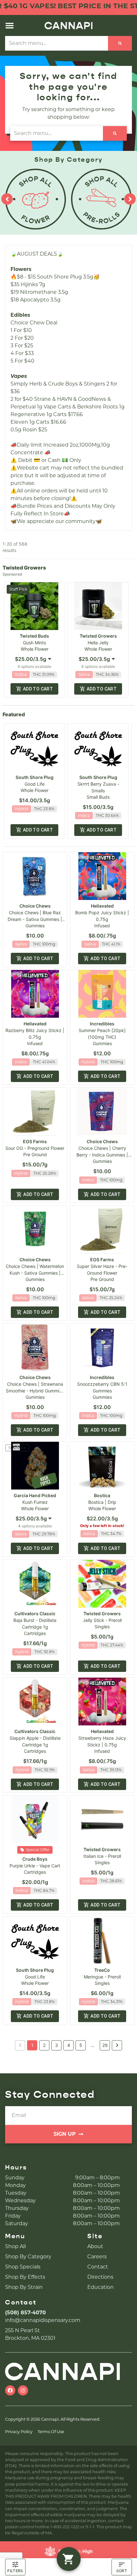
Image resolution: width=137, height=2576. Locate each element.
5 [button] (81, 2045)
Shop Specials (23, 2267)
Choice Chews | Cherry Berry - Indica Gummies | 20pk (102, 1155)
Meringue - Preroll (102, 1977)
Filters (15, 2571)
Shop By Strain (24, 2287)
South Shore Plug (35, 777)
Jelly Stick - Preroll (102, 1620)
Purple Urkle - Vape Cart (35, 1866)
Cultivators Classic (35, 1614)
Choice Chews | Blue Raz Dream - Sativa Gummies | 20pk (35, 919)
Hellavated (102, 906)
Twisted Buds (34, 636)
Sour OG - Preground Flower (35, 1148)
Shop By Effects (25, 2277)
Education (101, 2287)
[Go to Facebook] (10, 2390)
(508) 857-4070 (25, 2313)
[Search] (120, 43)
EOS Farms (35, 1141)
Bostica (102, 1495)
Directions (100, 2277)
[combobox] (57, 43)
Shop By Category (28, 2257)
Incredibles (102, 1024)
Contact (98, 2267)
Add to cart (38, 689)
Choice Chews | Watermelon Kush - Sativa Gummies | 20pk (35, 1273)
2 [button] (44, 2045)
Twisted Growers (98, 636)
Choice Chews (35, 906)
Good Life (35, 784)
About (95, 2246)
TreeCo (102, 1970)
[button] (10, 25)
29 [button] (105, 2045)
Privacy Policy (19, 2432)
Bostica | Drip (102, 1502)
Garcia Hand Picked (35, 1495)
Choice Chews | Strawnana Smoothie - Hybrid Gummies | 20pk (35, 1391)
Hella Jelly (98, 643)
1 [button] (32, 2045)
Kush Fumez (35, 1502)
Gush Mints (34, 643)
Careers (97, 2257)
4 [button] (69, 2045)
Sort (122, 2571)
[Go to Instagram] (23, 2390)
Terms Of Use (51, 2432)
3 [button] (57, 2045)
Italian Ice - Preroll (102, 1856)
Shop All (15, 2246)
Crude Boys (35, 1859)
